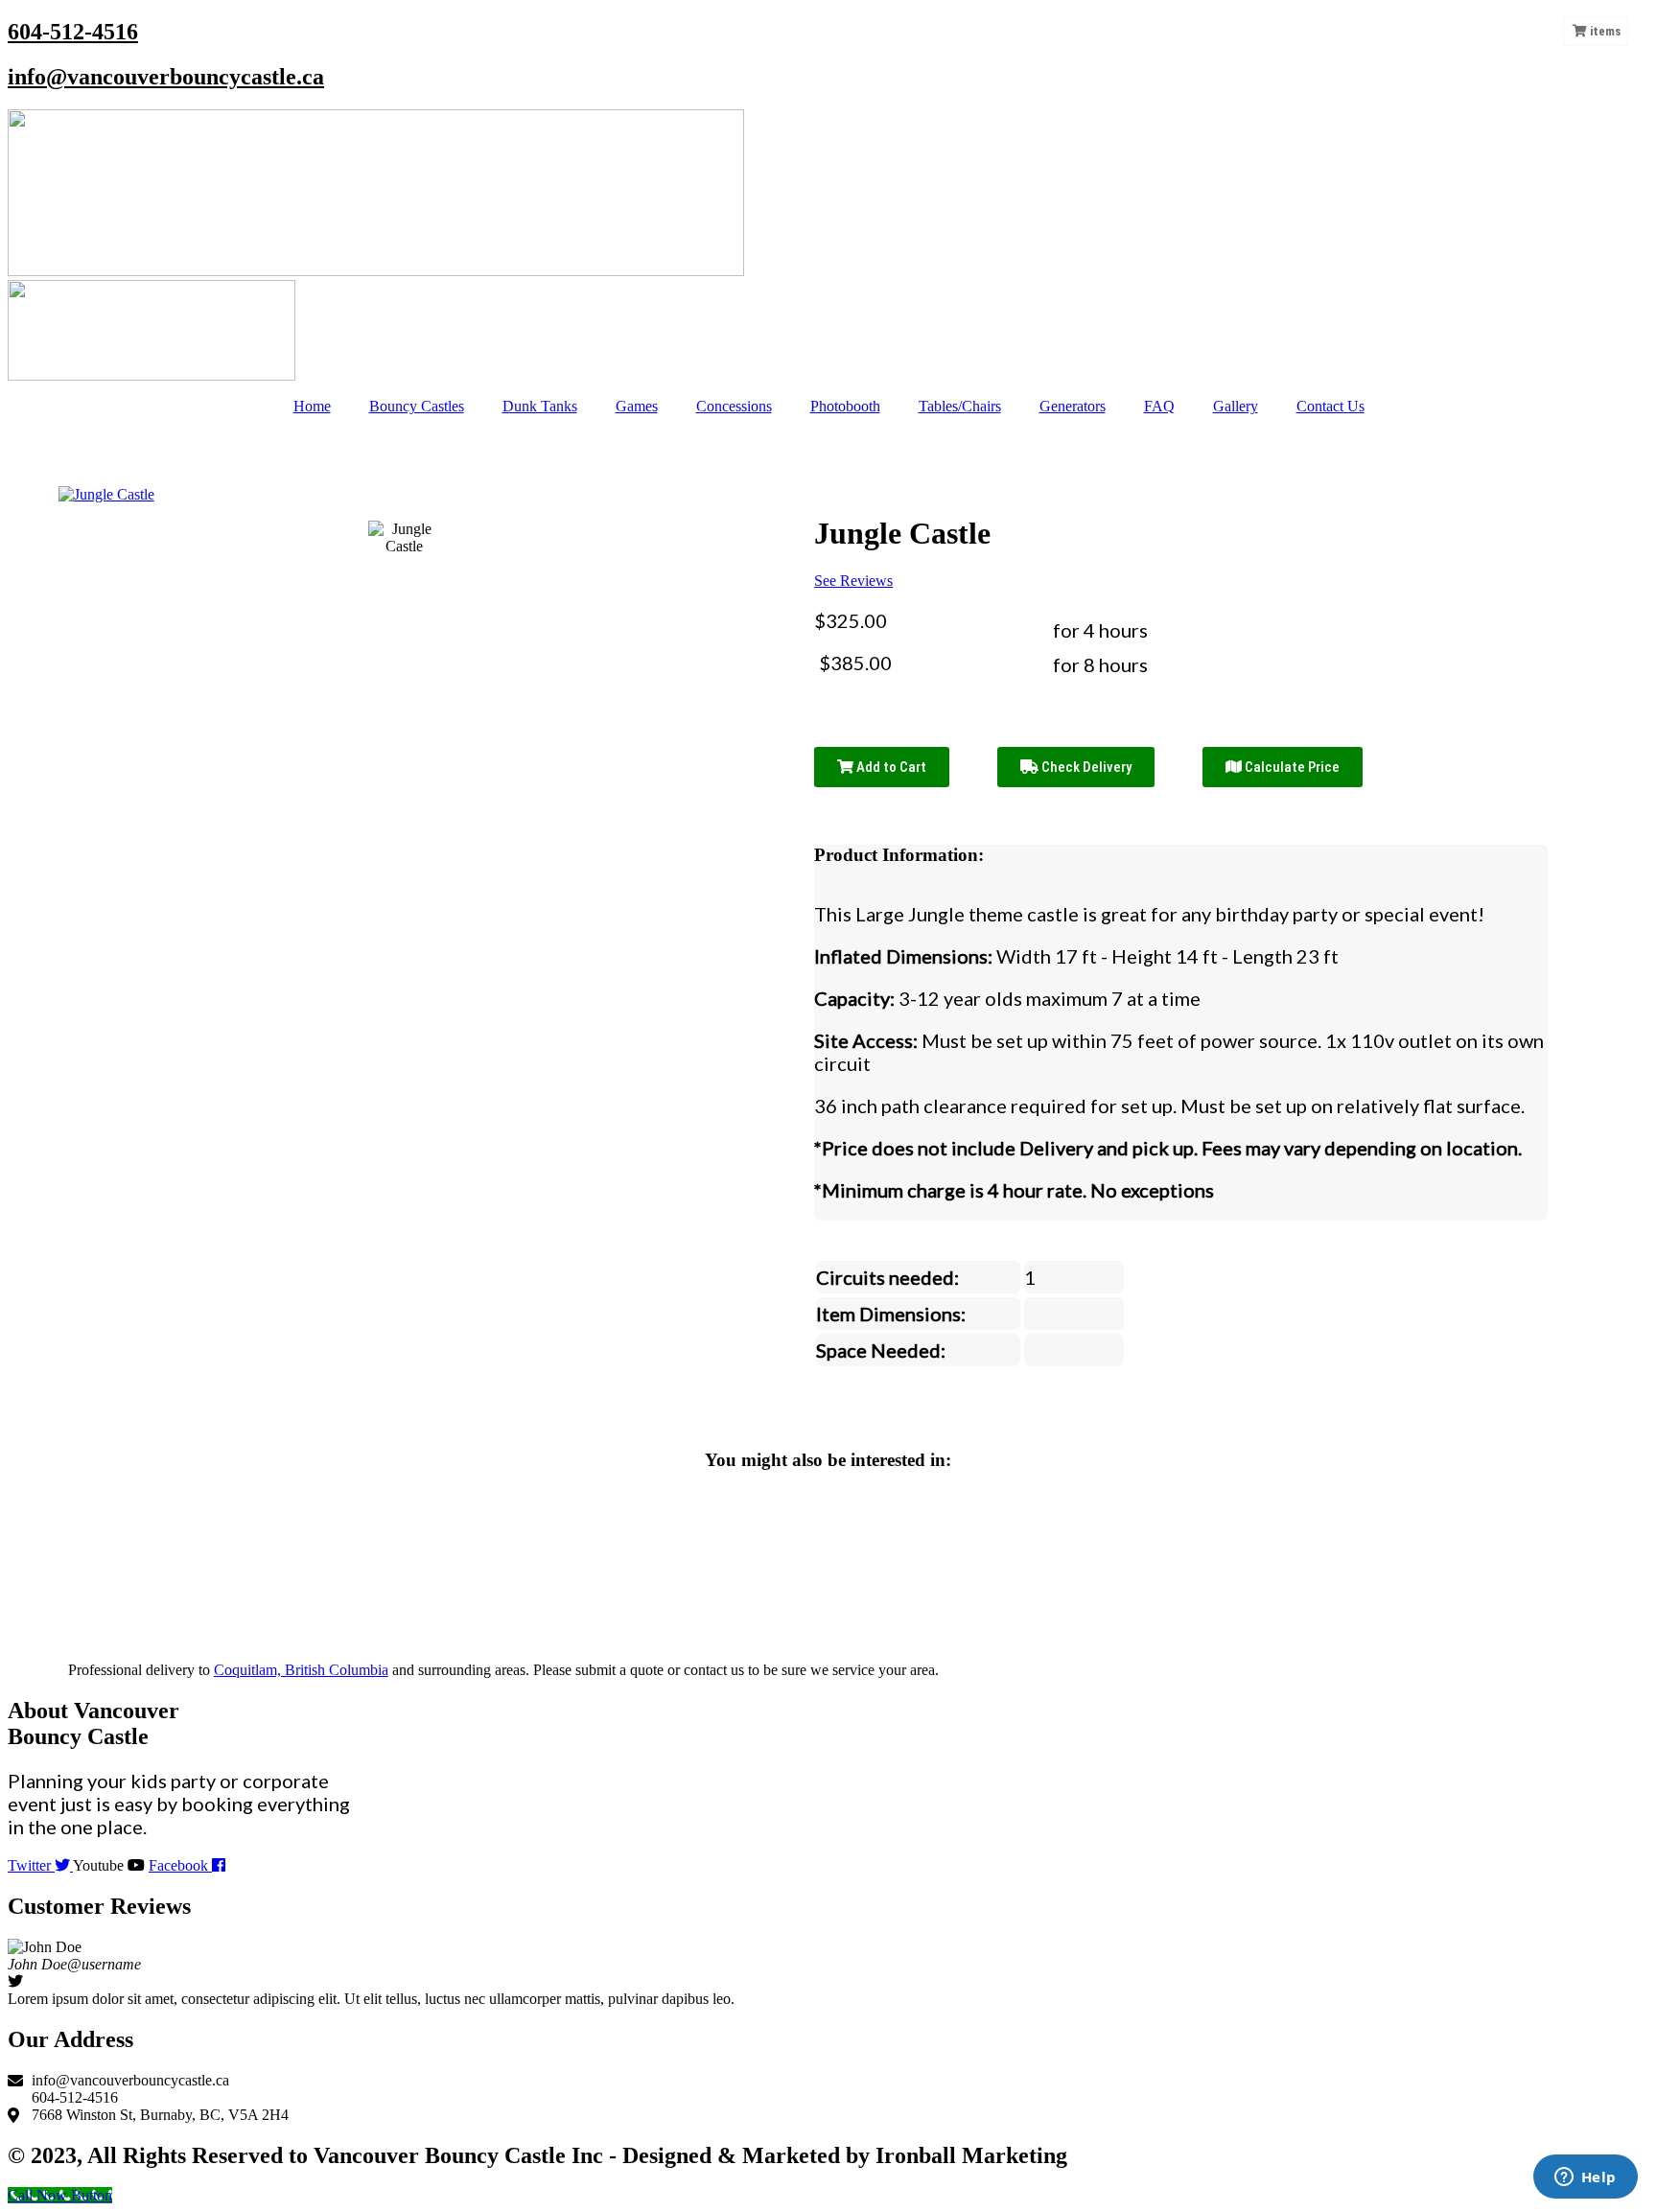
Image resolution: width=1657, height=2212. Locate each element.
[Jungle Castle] (404, 538)
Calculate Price (1291, 767)
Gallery (1236, 406)
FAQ (1159, 406)
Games (637, 406)
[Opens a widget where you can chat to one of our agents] (1585, 2178)
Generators (1073, 406)
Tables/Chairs (960, 406)
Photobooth (845, 406)
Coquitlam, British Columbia (301, 1670)
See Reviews (853, 581)
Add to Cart (890, 767)
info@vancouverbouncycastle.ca (166, 77)
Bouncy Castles (417, 406)
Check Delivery (1085, 767)
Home (312, 406)
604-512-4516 (73, 32)
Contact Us (1330, 406)
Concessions (734, 406)
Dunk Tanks (540, 406)
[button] (26, 1973)
